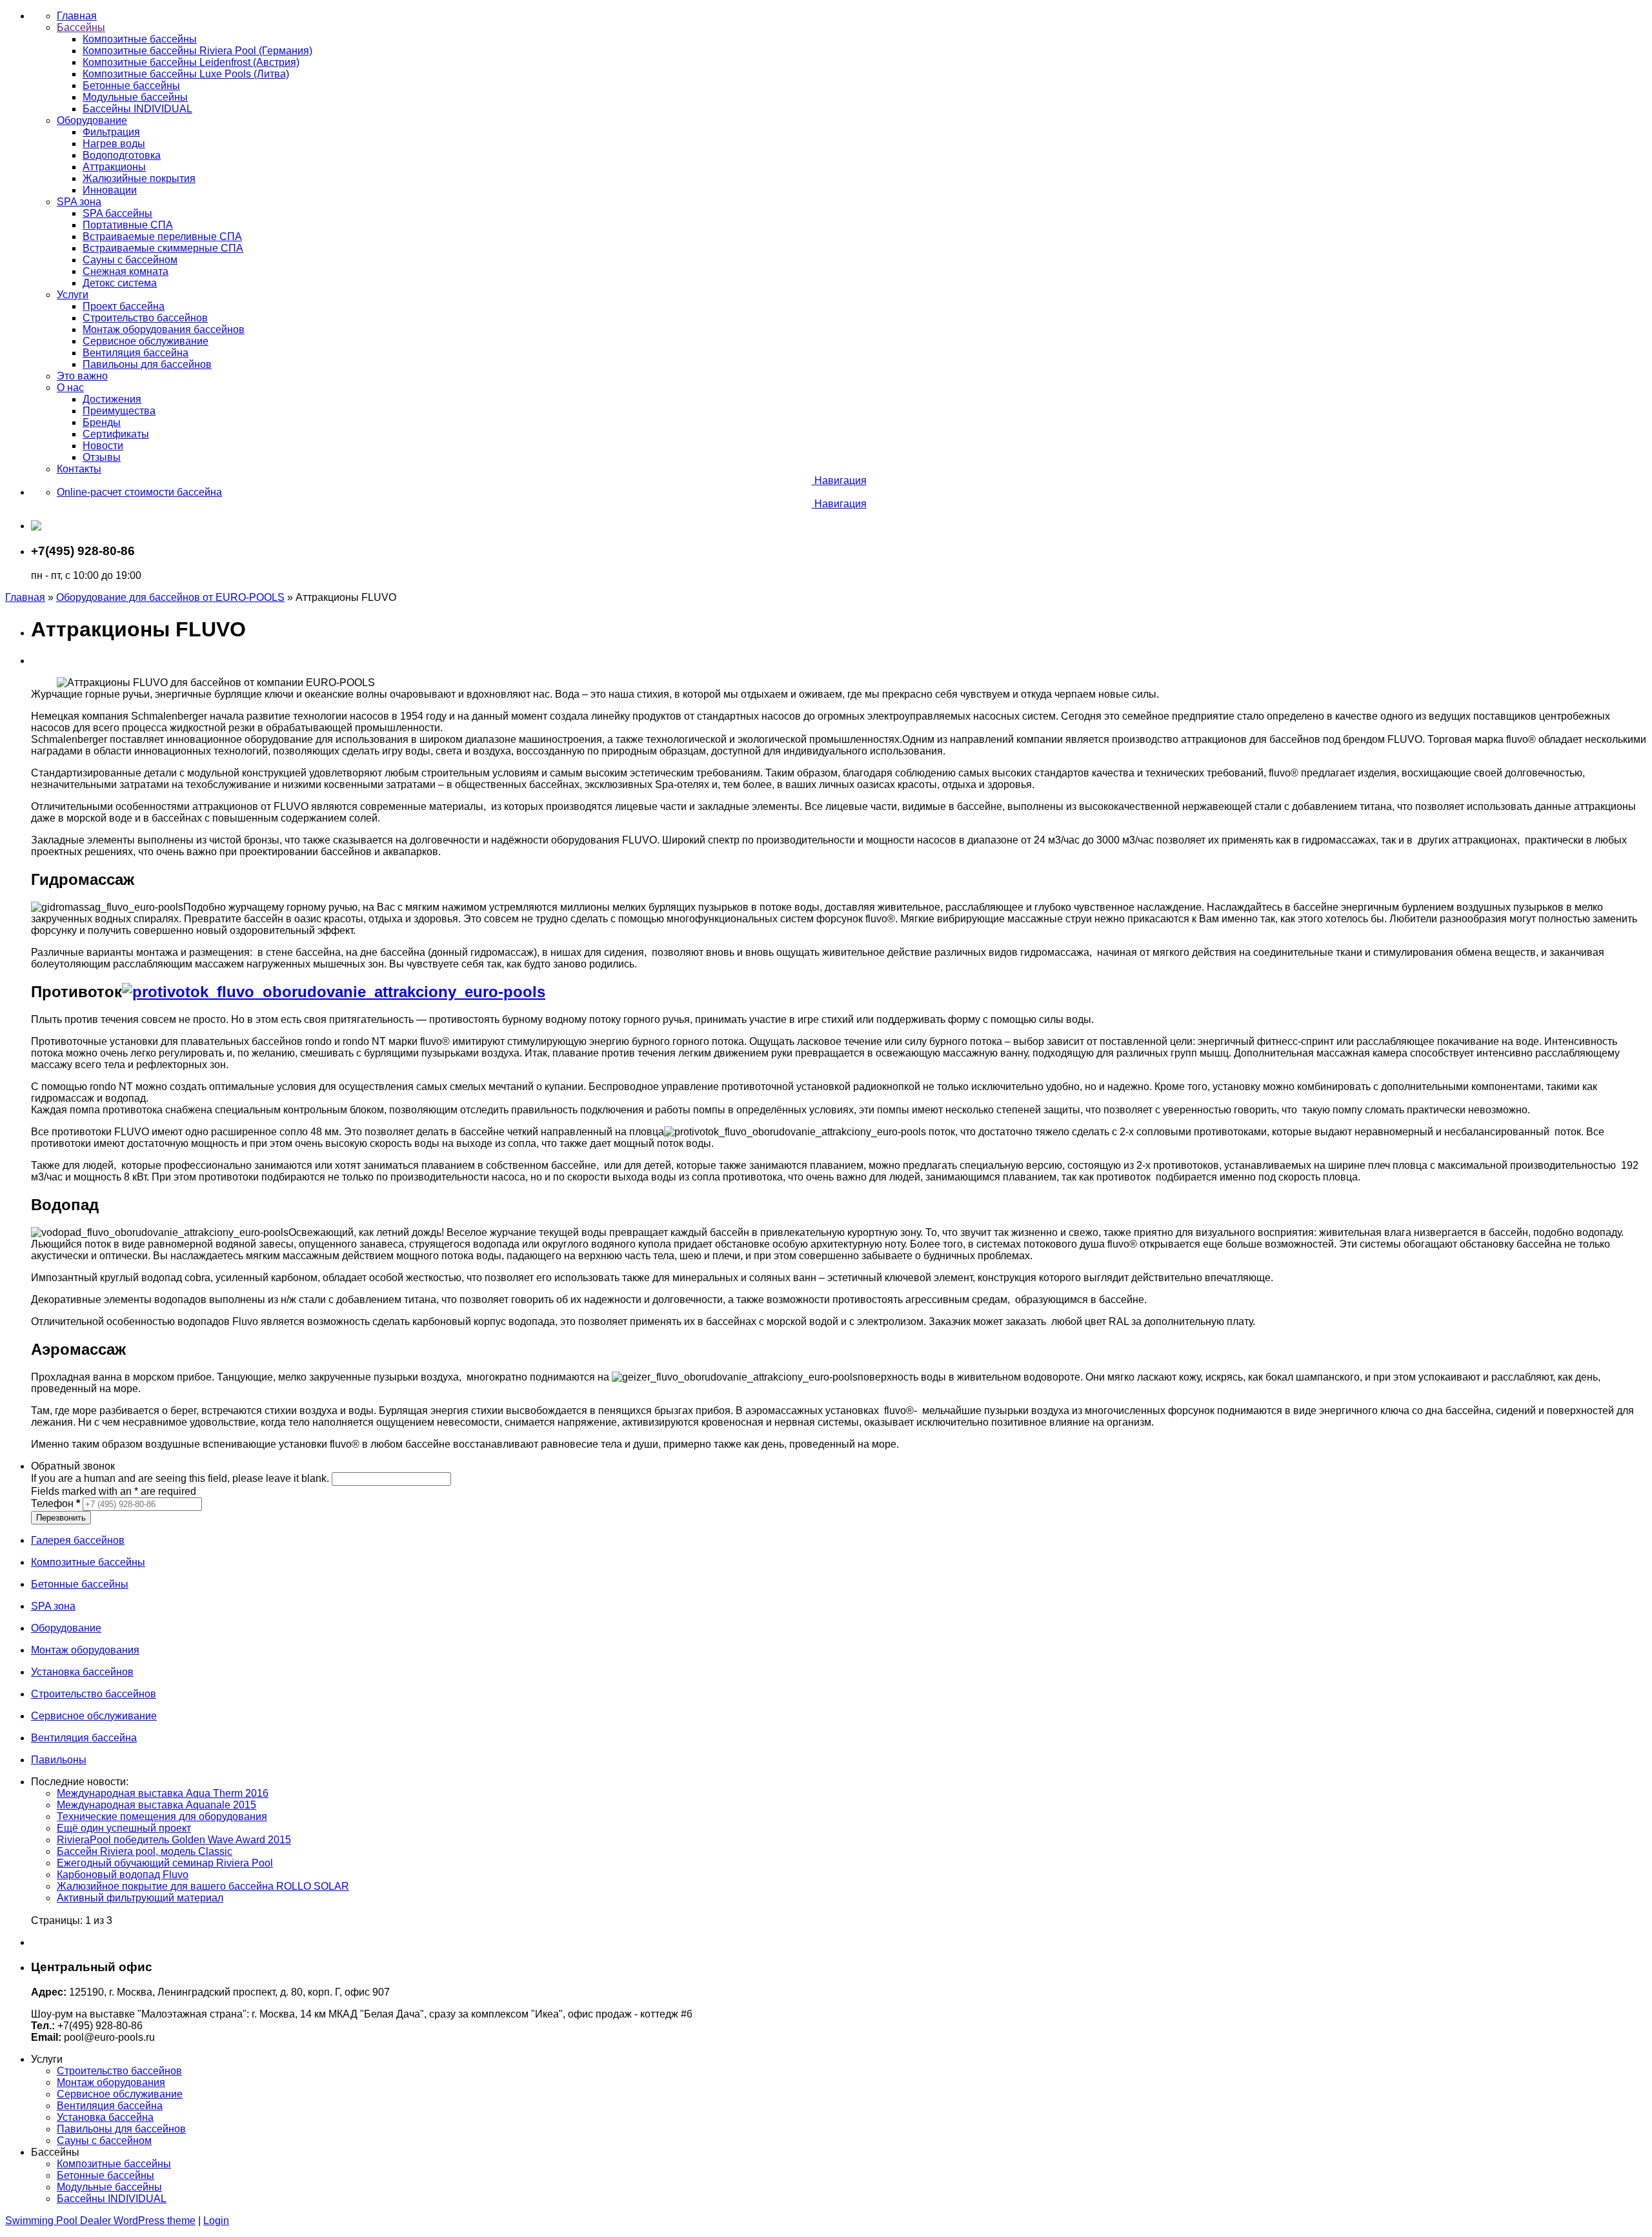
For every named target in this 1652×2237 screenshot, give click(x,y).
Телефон (55, 1503)
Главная (25, 597)
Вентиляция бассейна (110, 2106)
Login (216, 2221)
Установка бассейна (105, 2117)
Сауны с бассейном (104, 2141)
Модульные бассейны (109, 2187)
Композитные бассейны (114, 2164)
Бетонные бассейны (106, 2175)
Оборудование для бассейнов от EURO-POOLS (170, 597)
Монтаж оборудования (111, 2082)
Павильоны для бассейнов (121, 2129)
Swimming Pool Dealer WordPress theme (100, 2221)
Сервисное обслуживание (120, 2094)
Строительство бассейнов (119, 2071)
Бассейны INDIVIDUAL (112, 2199)
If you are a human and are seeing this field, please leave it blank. (181, 1478)
